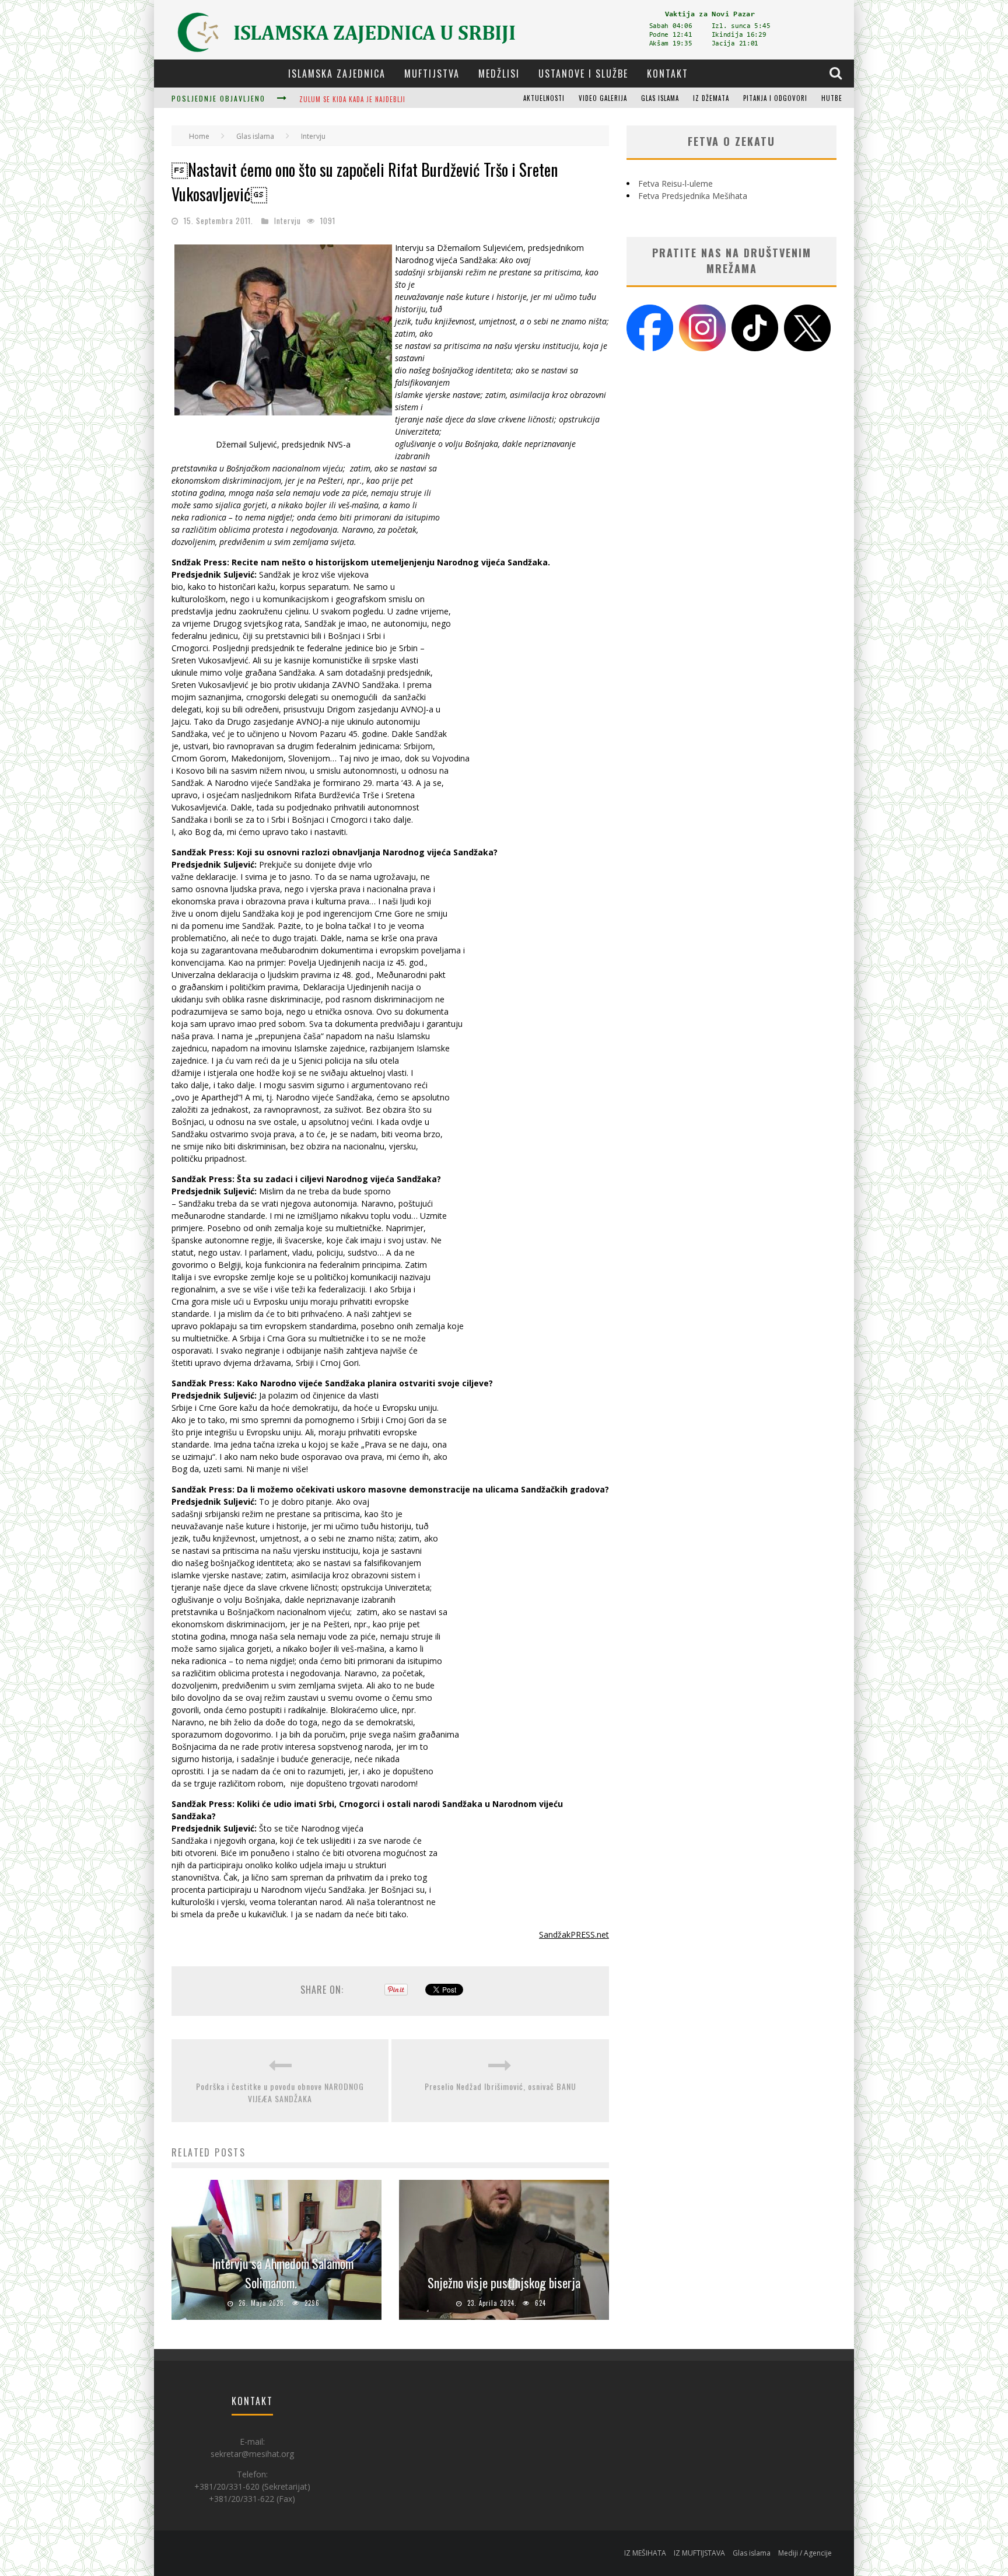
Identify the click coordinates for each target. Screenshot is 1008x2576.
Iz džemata (711, 98)
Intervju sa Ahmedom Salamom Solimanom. (283, 2273)
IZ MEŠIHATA (645, 2553)
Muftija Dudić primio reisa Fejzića (358, 99)
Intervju (288, 221)
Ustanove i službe (583, 74)
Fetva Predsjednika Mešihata (693, 196)
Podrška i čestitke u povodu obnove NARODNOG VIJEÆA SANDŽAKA (280, 2092)
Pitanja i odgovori (775, 98)
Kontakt (668, 74)
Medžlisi (499, 74)
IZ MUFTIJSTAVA (699, 2553)
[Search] (837, 73)
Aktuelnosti (544, 98)
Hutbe (832, 98)
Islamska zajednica (337, 74)
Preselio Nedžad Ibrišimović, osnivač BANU (501, 2086)
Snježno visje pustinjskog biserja (504, 2283)
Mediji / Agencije (805, 2553)
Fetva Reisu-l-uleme (675, 183)
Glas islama (660, 98)
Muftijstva (432, 74)
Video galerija (603, 98)
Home (199, 136)
